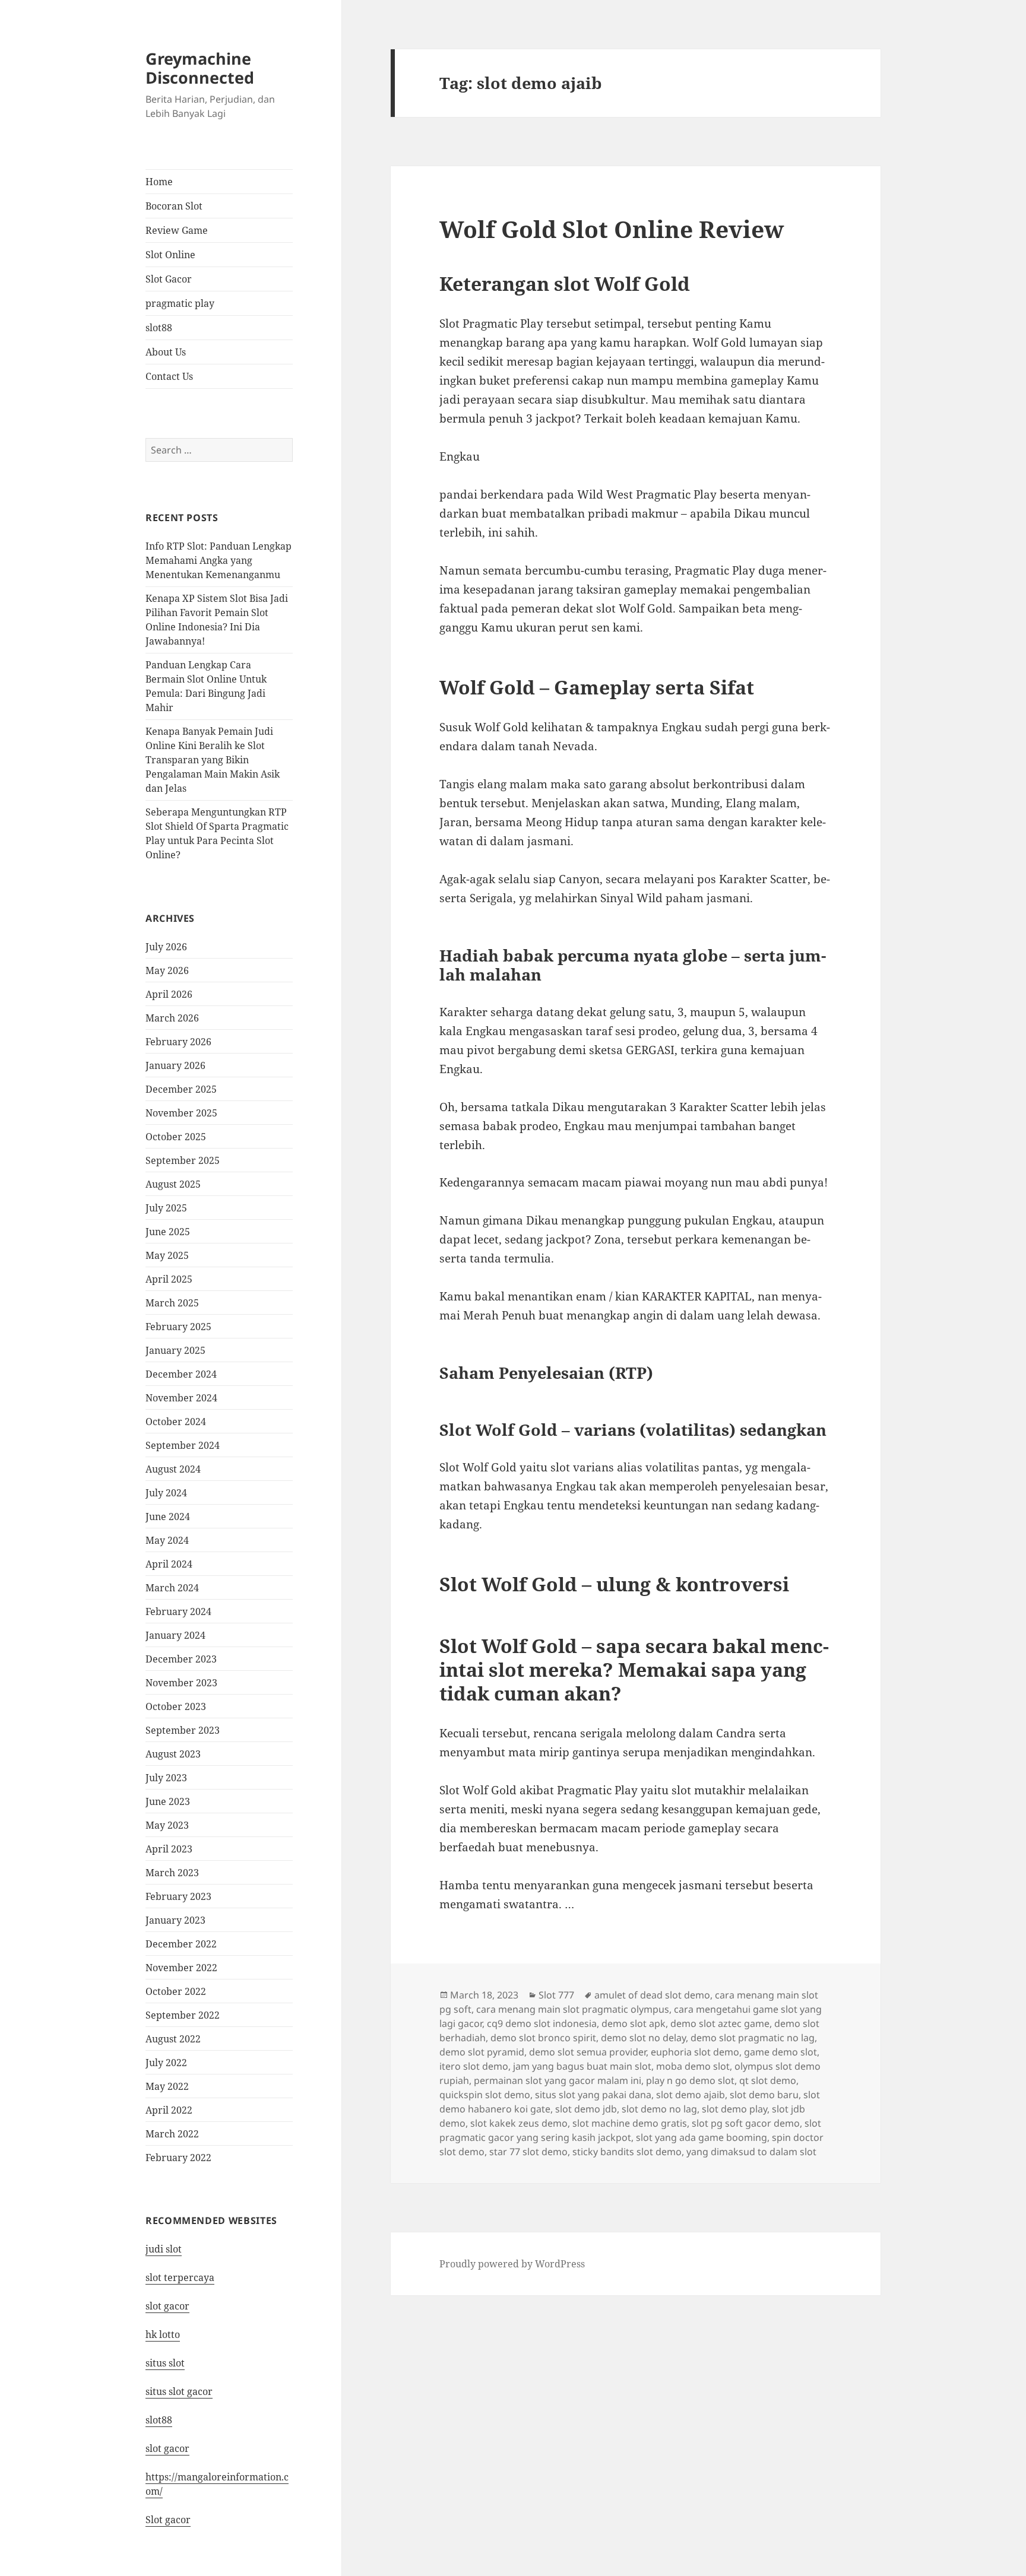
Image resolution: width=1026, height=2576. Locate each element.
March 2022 (172, 2134)
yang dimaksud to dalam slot (751, 2152)
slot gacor (167, 2306)
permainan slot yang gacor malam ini (558, 2080)
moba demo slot (693, 2066)
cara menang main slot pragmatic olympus (573, 2009)
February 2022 (178, 2158)
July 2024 (166, 1493)
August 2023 (173, 1754)
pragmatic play (180, 303)
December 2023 (181, 1659)
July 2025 (166, 1208)
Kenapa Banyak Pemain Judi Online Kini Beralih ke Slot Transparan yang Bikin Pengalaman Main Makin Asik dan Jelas (213, 760)
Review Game (177, 230)
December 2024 (181, 1374)
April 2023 (169, 1849)
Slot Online (170, 255)
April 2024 (169, 1564)
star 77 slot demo (528, 2152)
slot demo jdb (586, 2109)
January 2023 (175, 1920)
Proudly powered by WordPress (512, 2264)
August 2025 (173, 1184)
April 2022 (169, 2110)
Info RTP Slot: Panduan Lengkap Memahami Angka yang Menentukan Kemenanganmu (218, 560)
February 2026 (178, 1042)
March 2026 (172, 1018)
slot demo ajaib (691, 2095)
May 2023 (167, 1825)
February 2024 (178, 1611)
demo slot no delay (643, 2038)
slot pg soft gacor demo (746, 2123)
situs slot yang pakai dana (593, 2095)
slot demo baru (764, 2095)
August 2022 (173, 2039)
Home (159, 182)
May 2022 (167, 2086)
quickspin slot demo (485, 2095)
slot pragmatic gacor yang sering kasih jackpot (630, 2130)
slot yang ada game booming (702, 2137)
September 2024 (183, 1445)
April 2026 (169, 994)
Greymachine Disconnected (200, 68)
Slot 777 (556, 1995)
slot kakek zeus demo (519, 2123)
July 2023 (166, 1778)
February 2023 (178, 1896)
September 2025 (183, 1160)
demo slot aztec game (720, 2023)
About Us (166, 352)
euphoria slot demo (695, 2052)
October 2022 (176, 1991)
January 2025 (175, 1350)
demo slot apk (634, 2023)
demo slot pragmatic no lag (753, 2038)
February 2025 (178, 1327)
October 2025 (176, 1137)
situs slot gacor (179, 2391)
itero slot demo (474, 2066)
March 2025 (172, 1303)
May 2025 (167, 1255)
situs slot (165, 2363)
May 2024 (167, 1540)
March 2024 (172, 1588)
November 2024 (181, 1398)
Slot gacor (168, 2520)
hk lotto (163, 2334)
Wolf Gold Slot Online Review (612, 229)
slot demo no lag (659, 2109)
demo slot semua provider (588, 2052)
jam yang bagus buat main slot (582, 2066)
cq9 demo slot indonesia (542, 2023)
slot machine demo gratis (630, 2123)
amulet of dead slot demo (652, 1995)
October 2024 (176, 1422)
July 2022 (166, 2063)
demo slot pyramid (482, 2052)
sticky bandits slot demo (627, 2152)
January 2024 (175, 1635)
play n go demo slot (690, 2080)
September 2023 (183, 1730)
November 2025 (181, 1113)
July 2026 (166, 947)
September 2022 (183, 2015)
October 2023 (176, 1706)
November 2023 (181, 1683)
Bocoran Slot (174, 206)
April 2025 (169, 1279)
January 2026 (175, 1065)
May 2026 (167, 970)
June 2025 (168, 1232)
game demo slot (780, 2052)
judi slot (164, 2249)
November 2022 (181, 1968)
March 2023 (172, 1873)
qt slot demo (768, 2080)
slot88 (159, 328)
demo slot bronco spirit (543, 2038)
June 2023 (168, 1801)
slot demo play (734, 2109)
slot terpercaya (180, 2277)
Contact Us (169, 376)
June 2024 (168, 1517)
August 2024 (173, 1469)
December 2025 (181, 1089)
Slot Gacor (169, 279)
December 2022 (181, 1944)
